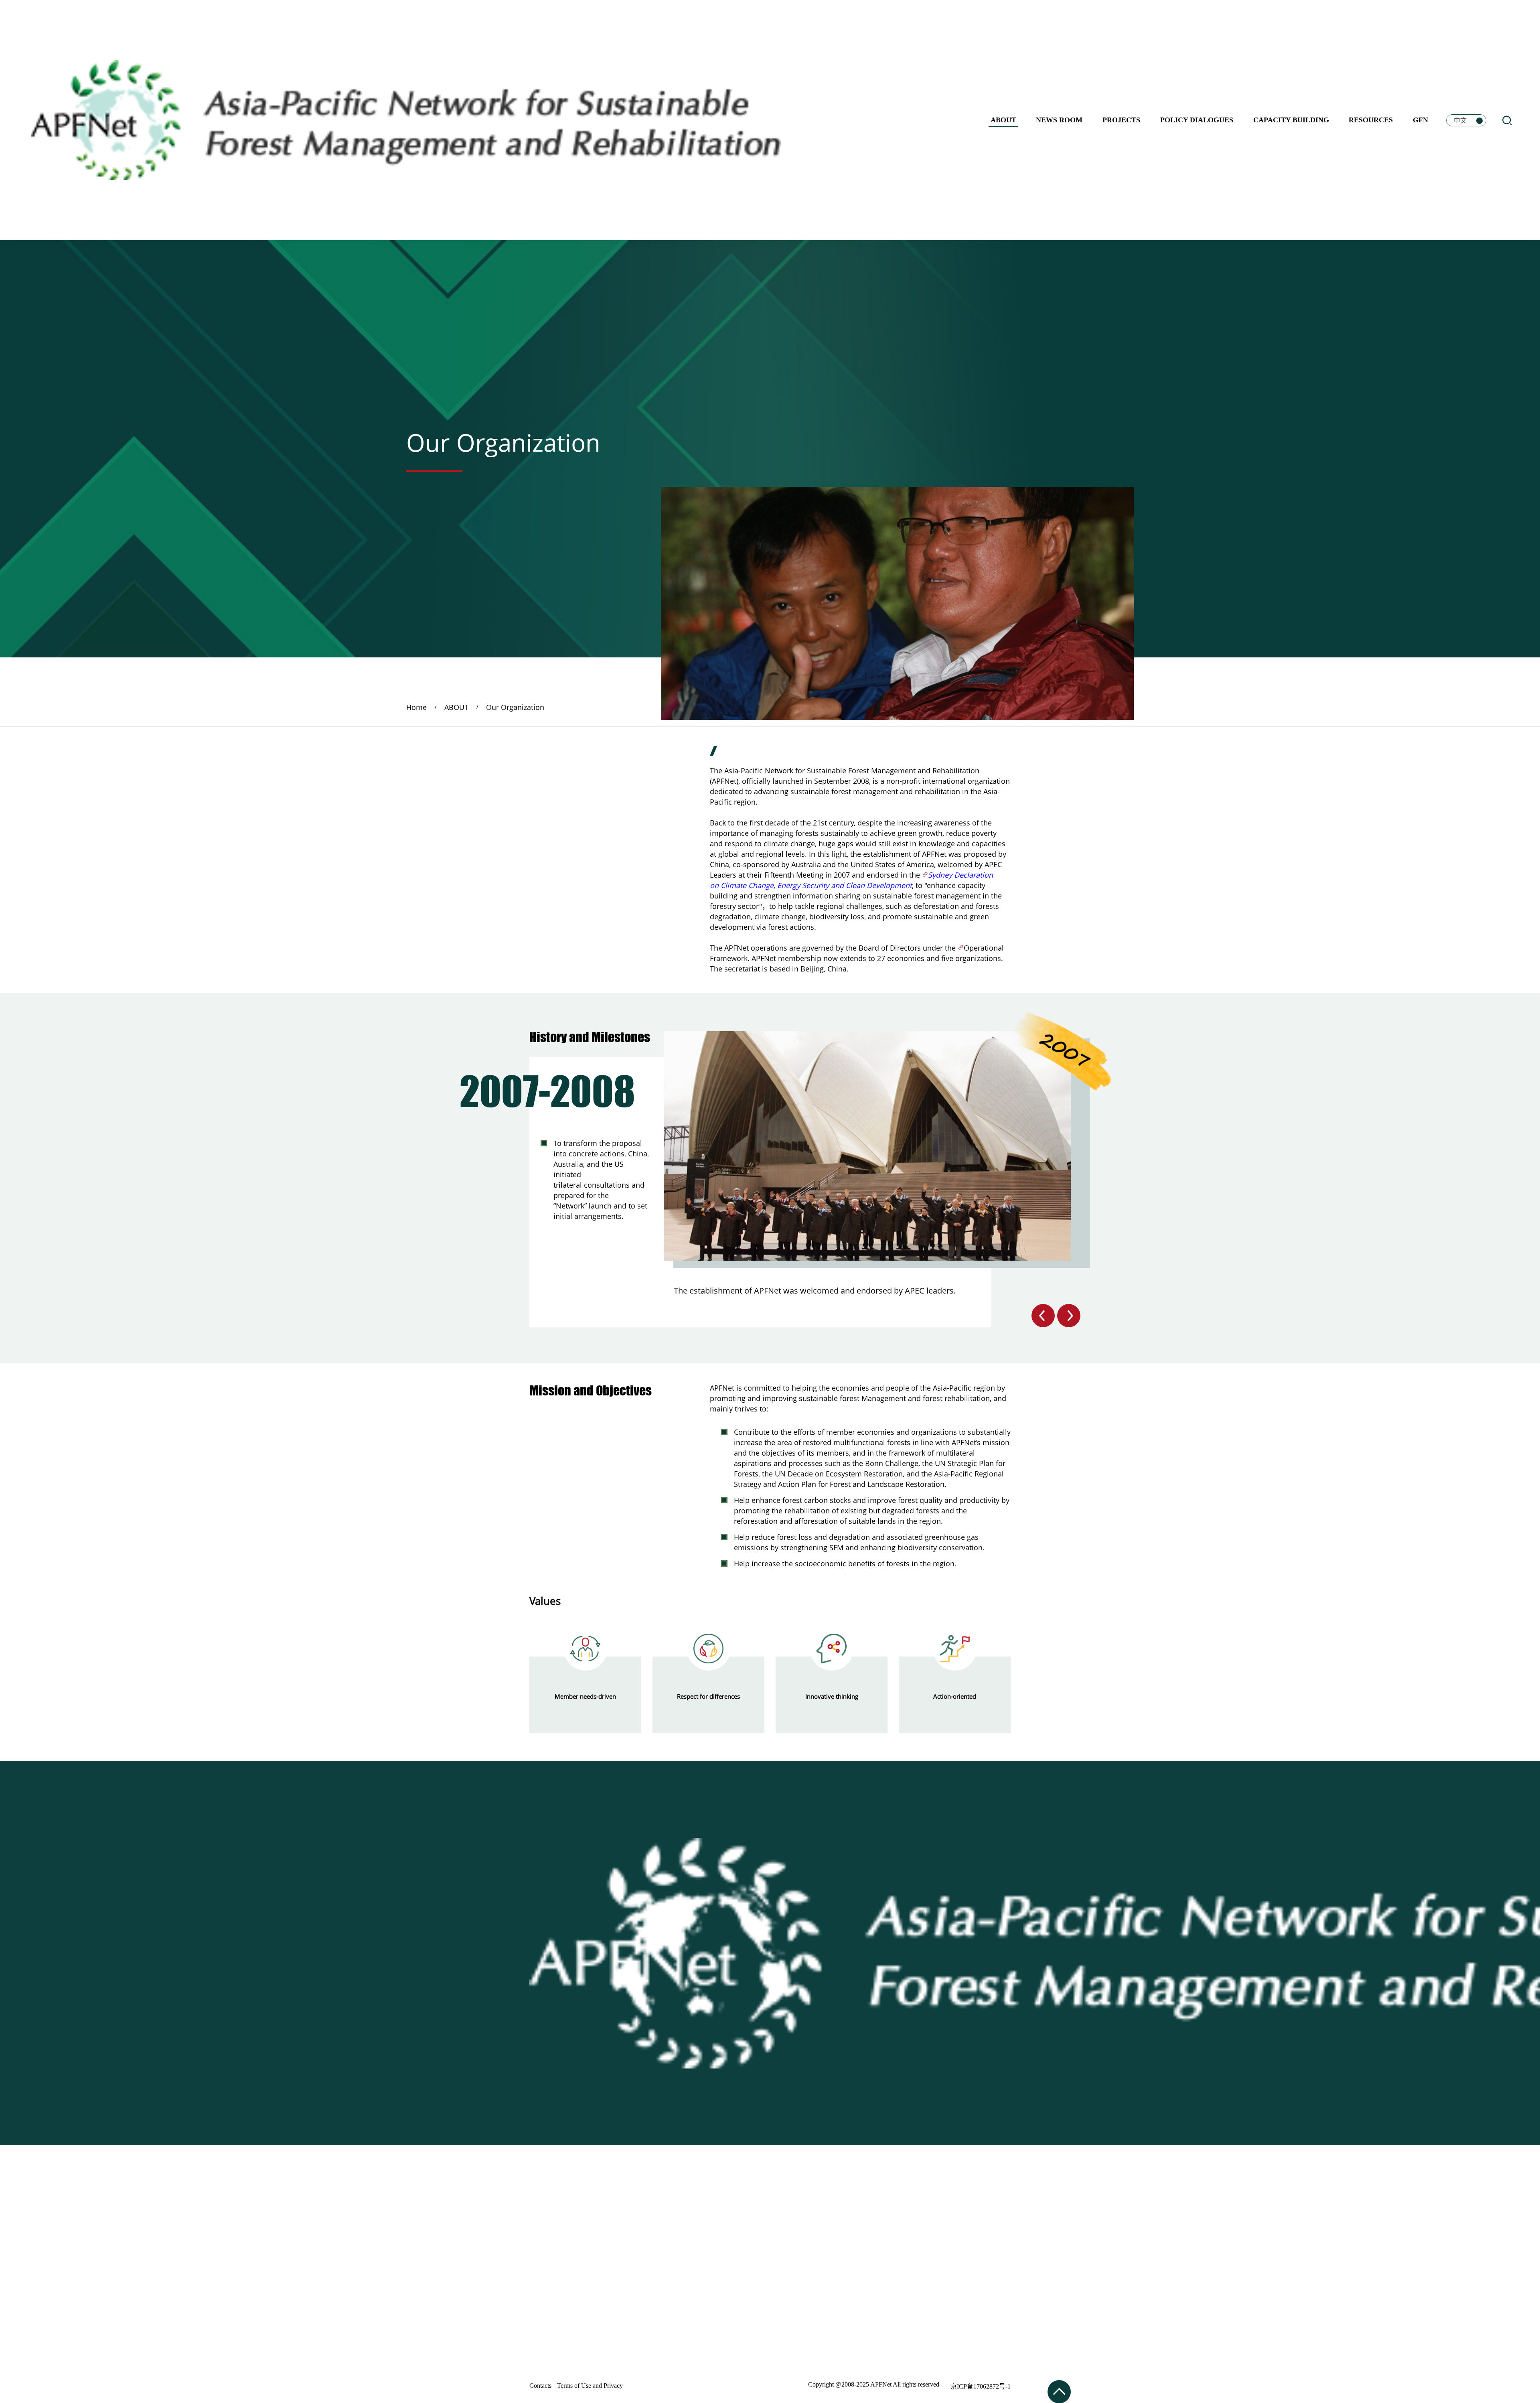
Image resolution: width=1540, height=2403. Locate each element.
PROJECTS (1121, 120)
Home (416, 707)
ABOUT (1003, 120)
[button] (1043, 1316)
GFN (1420, 120)
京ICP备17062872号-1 (981, 2386)
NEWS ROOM (1059, 120)
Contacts (540, 2386)
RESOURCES (1371, 120)
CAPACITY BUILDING (1291, 120)
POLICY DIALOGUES (1197, 120)
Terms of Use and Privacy (590, 2386)
